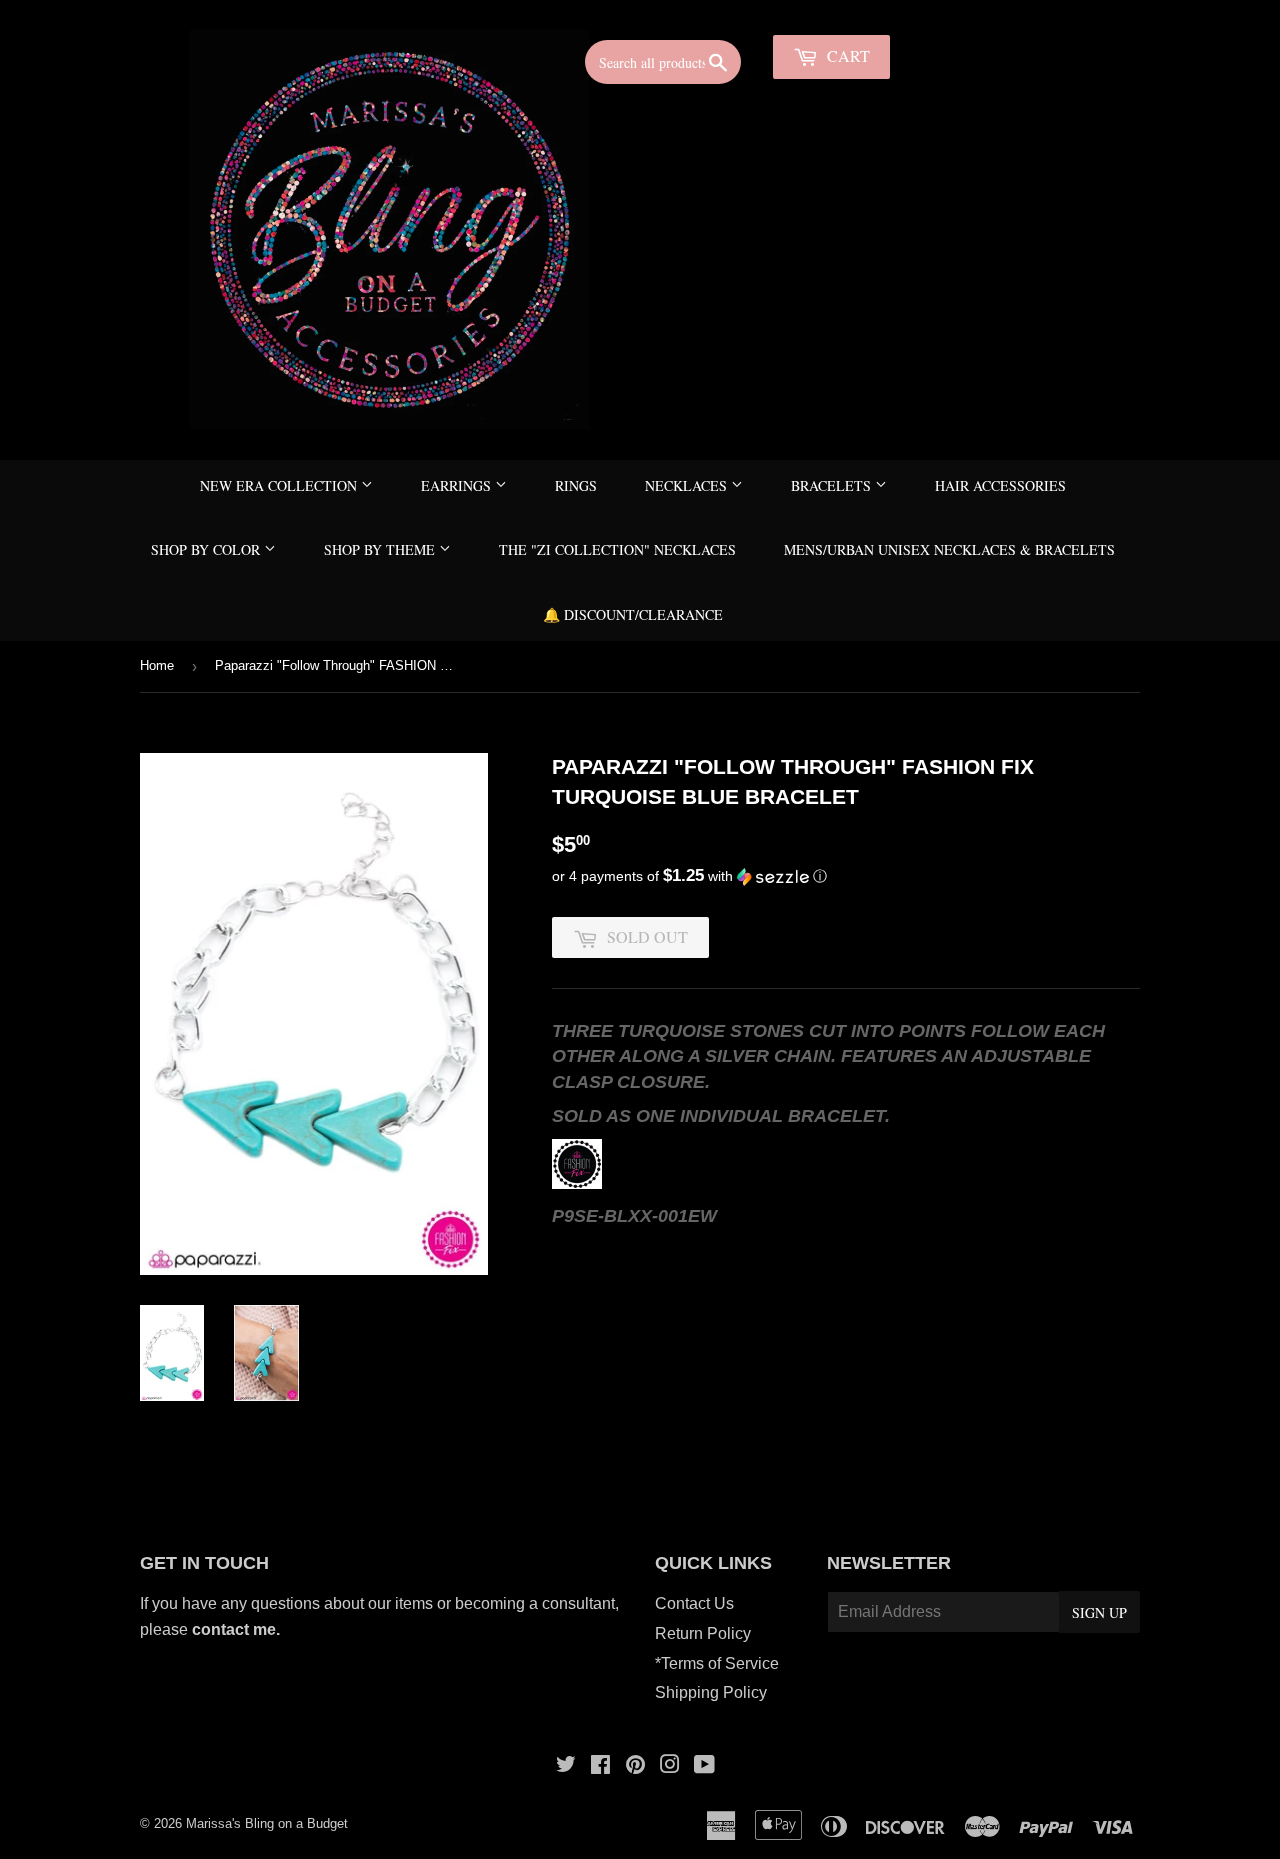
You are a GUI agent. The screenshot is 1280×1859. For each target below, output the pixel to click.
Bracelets (833, 485)
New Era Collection (280, 485)
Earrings (458, 485)
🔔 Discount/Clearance (633, 614)
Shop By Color (207, 549)
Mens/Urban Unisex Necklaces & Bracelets (949, 549)
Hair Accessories (1000, 485)
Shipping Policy (711, 1692)
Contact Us (694, 1603)
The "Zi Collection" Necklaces (617, 549)
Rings (576, 485)
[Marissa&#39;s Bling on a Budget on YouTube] (704, 1766)
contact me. (238, 1629)
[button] (846, 876)
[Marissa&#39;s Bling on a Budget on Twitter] (566, 1766)
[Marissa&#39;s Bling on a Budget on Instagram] (670, 1766)
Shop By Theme (381, 549)
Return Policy (703, 1633)
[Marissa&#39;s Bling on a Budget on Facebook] (600, 1766)
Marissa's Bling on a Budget (267, 1823)
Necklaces (688, 485)
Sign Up (1099, 1612)
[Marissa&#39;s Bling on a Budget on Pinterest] (635, 1766)
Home (157, 665)
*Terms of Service (717, 1663)
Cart (846, 55)
